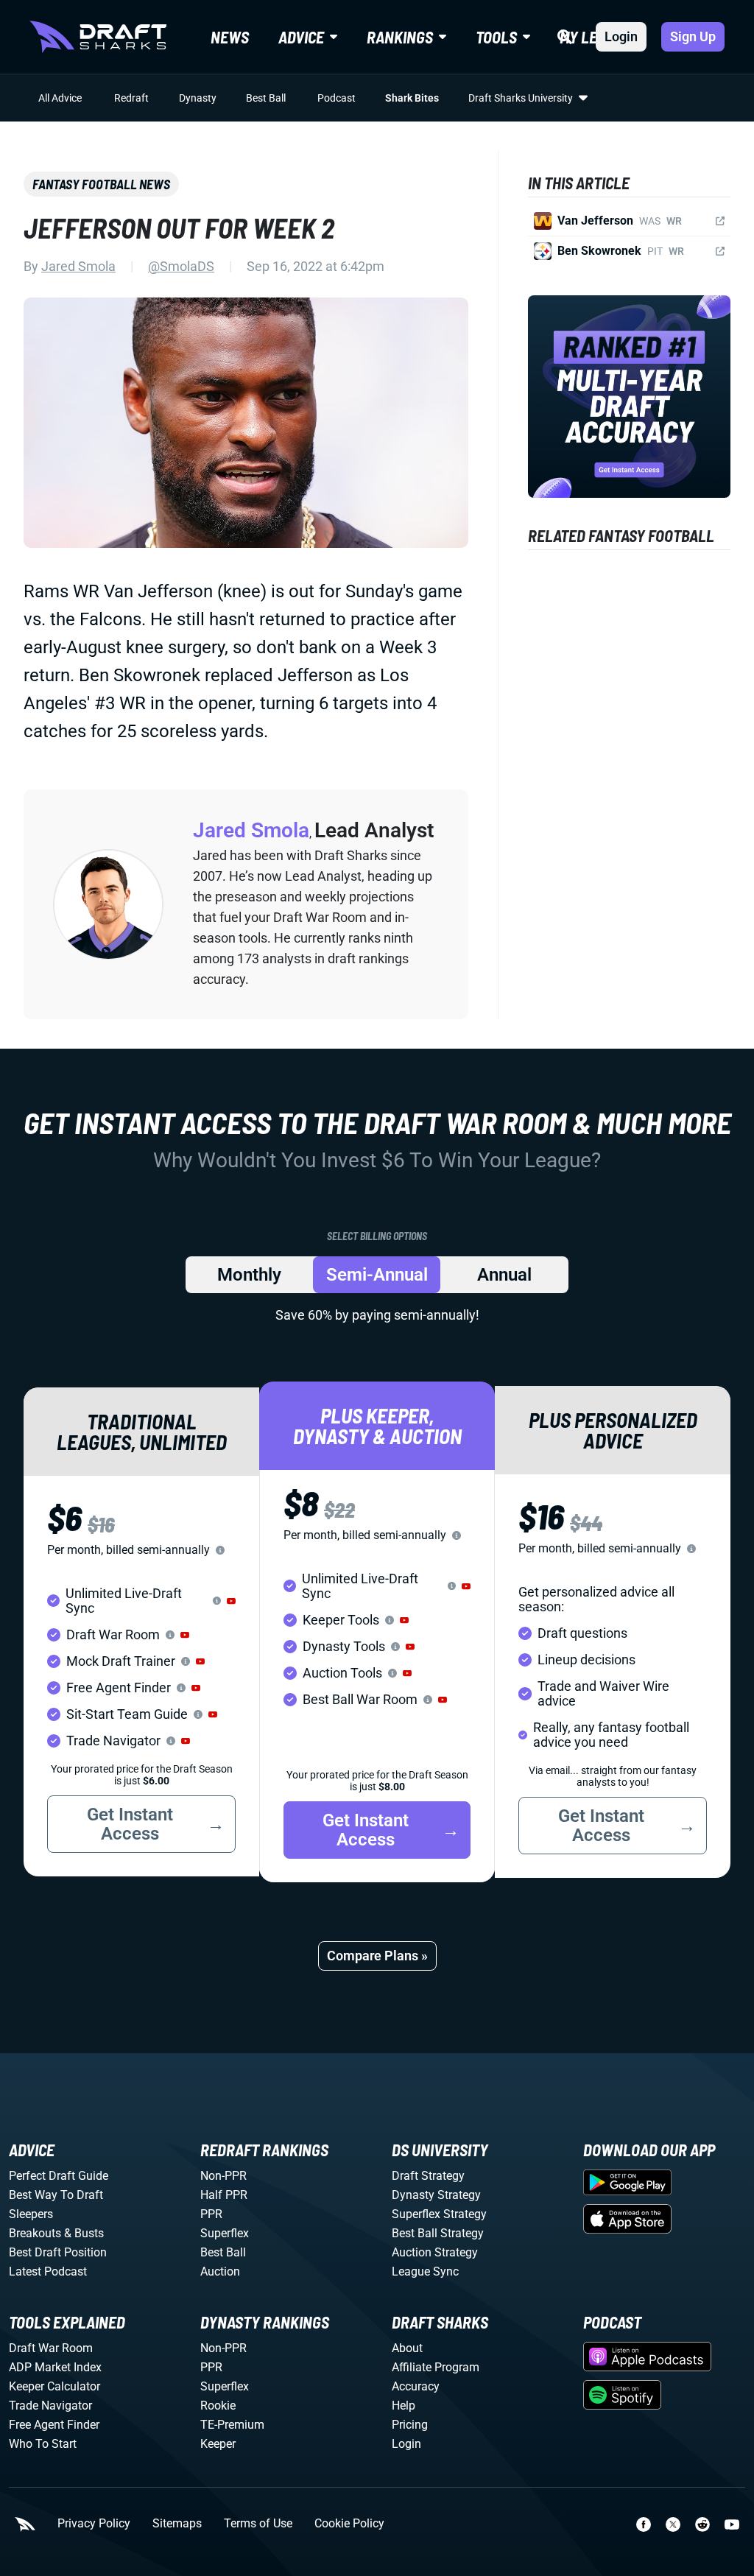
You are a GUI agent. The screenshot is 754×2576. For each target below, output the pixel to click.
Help (404, 2406)
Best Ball (266, 98)
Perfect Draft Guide (59, 2176)
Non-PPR (223, 2176)
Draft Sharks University (521, 98)
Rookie (218, 2406)
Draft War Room (51, 2348)
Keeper (218, 2444)
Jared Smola (78, 266)
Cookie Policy (349, 2524)
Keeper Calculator (54, 2386)
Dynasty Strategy (436, 2195)
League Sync (425, 2271)
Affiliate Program (436, 2367)
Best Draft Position (58, 2252)
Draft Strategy (428, 2176)
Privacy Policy (94, 2524)
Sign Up (693, 36)
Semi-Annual (377, 1275)
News (230, 37)
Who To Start (43, 2444)
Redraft (131, 98)
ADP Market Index (55, 2367)
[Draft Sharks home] (98, 37)
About (407, 2348)
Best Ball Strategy (438, 2233)
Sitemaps (177, 2524)
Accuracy (416, 2386)
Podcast (337, 98)
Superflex (225, 2233)
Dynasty (198, 98)
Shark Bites (412, 98)
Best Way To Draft (56, 2195)
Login (621, 36)
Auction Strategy (435, 2252)
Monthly (249, 1275)
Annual (504, 1275)
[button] (231, 1601)
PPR (211, 2214)
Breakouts (35, 2233)
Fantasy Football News (101, 184)
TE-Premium (232, 2425)
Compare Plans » (377, 1956)
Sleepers (31, 2214)
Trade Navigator (50, 2406)
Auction (220, 2271)
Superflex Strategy (439, 2214)
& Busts (84, 2233)
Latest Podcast (48, 2271)
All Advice (60, 98)
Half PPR (224, 2195)
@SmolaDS (181, 266)
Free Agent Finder (54, 2425)
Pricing (410, 2425)
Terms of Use (258, 2524)
